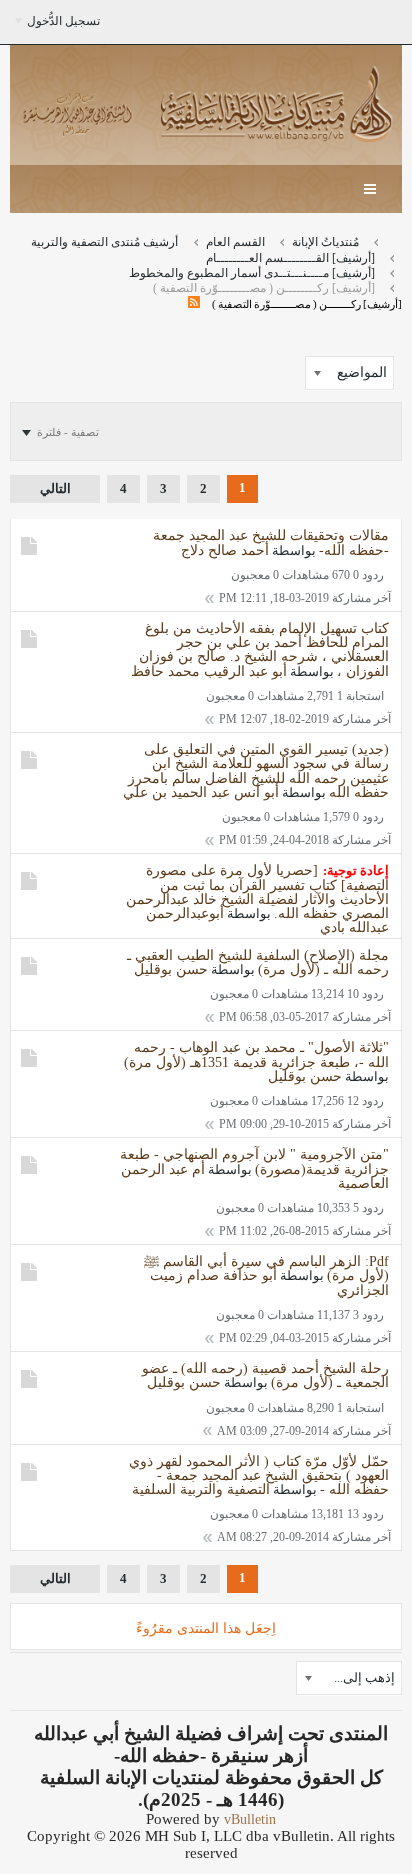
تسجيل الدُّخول (63, 21)
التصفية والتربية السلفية (201, 1489)
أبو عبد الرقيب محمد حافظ (209, 671)
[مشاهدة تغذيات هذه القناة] (194, 303)
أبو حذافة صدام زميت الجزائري (269, 1282)
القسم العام (235, 242)
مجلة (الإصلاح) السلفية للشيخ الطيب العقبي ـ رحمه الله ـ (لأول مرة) (258, 962)
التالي (55, 488)
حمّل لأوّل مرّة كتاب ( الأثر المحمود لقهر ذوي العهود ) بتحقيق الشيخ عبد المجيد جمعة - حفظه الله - (259, 1476)
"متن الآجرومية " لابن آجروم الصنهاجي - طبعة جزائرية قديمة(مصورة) (254, 1161)
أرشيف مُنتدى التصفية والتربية (104, 242)
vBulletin (250, 1819)
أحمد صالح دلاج (225, 550)
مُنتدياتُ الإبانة (325, 242)
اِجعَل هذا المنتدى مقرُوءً (206, 1628)
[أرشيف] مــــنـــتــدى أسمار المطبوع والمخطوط (252, 273)
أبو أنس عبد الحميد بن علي (201, 792)
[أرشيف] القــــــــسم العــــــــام (290, 258)
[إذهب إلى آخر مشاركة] (209, 598)
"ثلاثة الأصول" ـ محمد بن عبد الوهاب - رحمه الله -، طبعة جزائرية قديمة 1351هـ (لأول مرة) (256, 1054)
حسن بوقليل (171, 969)
